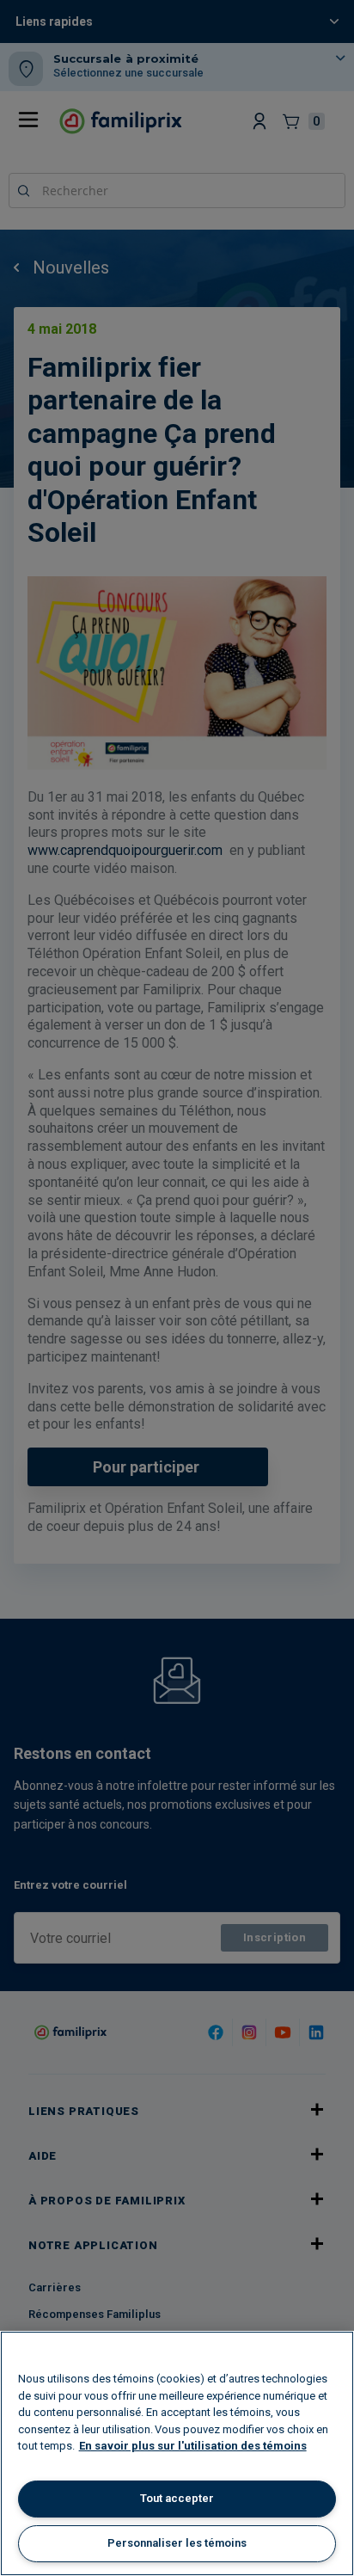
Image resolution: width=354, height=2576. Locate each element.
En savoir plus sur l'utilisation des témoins (193, 2446)
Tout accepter (177, 2498)
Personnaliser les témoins (177, 2543)
